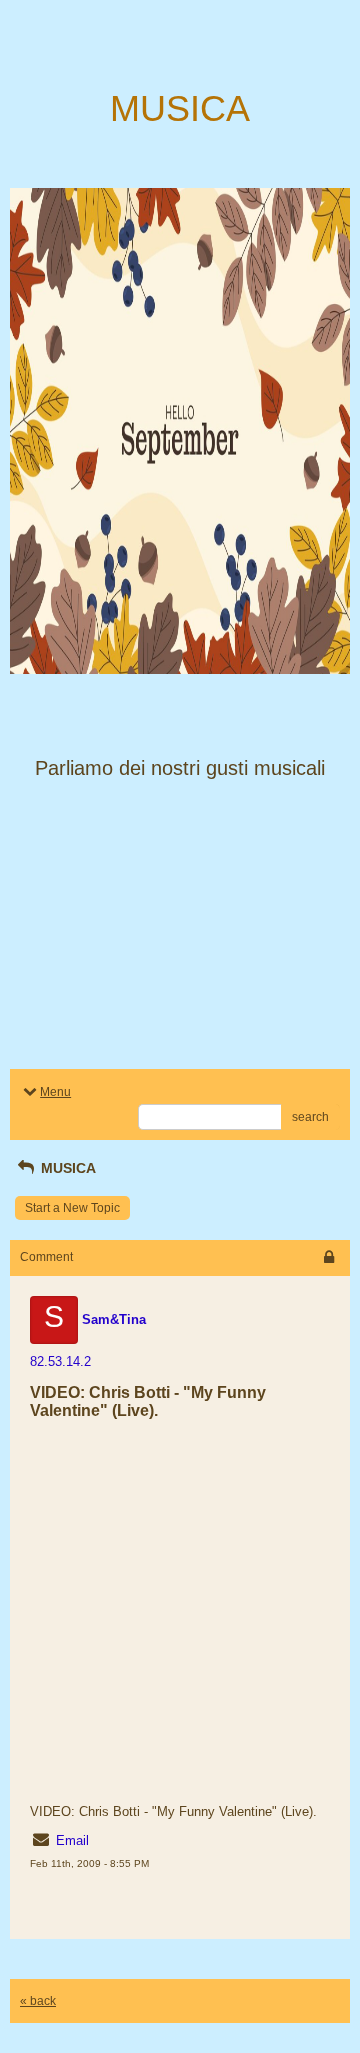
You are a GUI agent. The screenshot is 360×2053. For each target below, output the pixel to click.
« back (38, 2001)
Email (72, 1840)
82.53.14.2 (60, 1361)
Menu (55, 1092)
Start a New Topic (72, 1208)
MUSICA (66, 1168)
